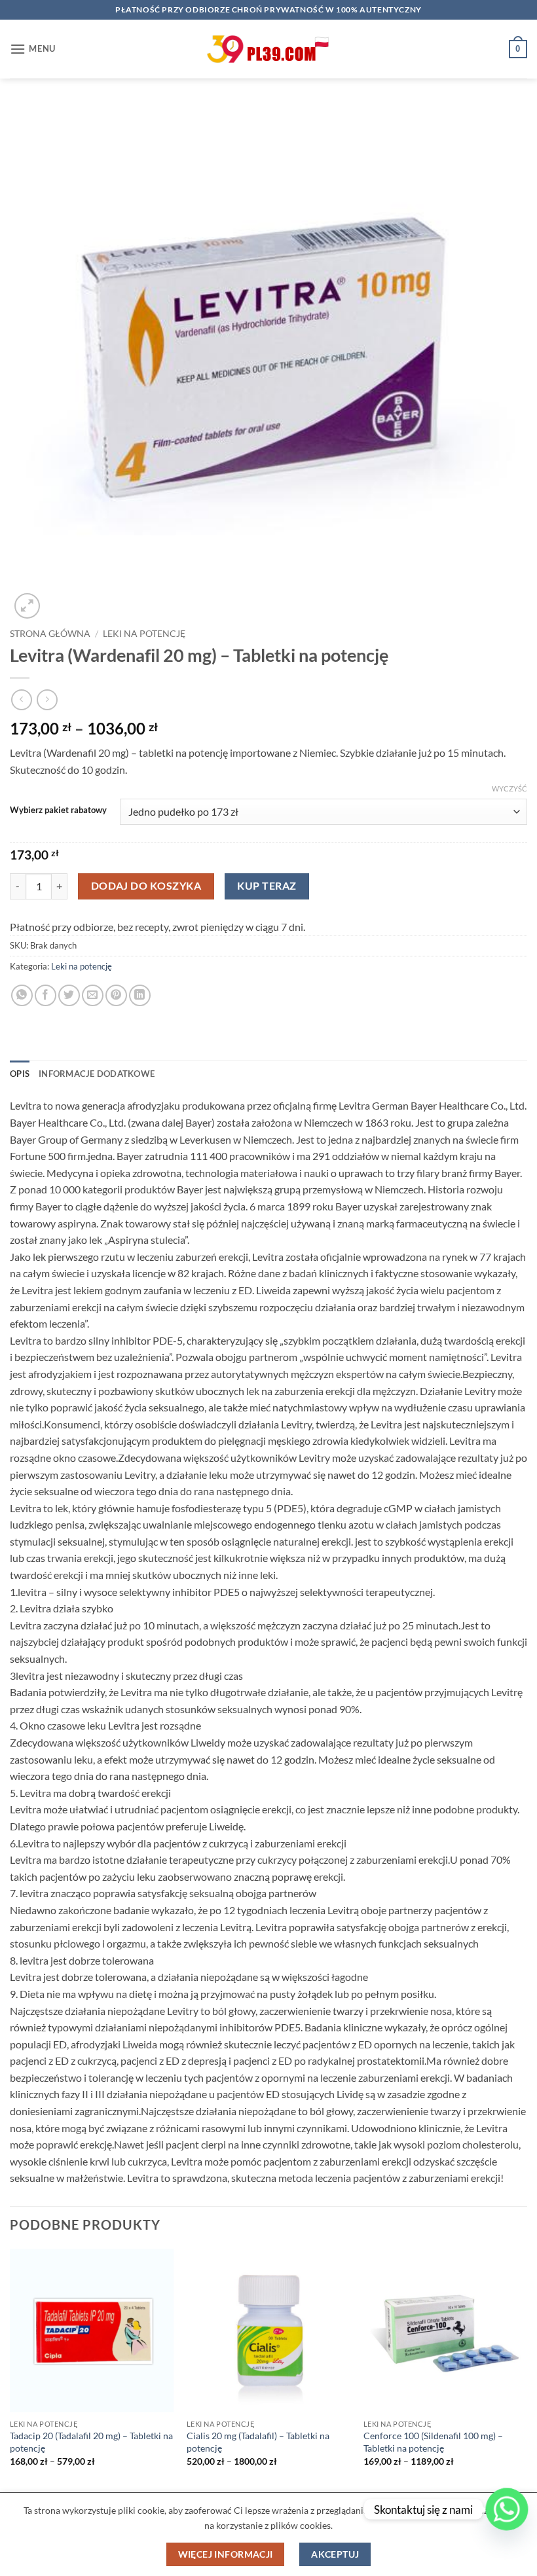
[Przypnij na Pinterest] (116, 995)
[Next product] (21, 699)
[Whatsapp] (507, 2509)
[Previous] (10, 2369)
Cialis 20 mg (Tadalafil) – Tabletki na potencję (258, 2442)
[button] (33, 49)
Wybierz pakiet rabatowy (58, 810)
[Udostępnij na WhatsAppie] (22, 995)
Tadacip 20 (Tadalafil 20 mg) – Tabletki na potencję (91, 2442)
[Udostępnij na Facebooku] (46, 995)
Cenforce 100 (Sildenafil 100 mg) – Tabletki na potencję (433, 2442)
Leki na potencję (144, 634)
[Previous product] (47, 699)
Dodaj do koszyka (146, 886)
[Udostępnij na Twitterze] (69, 995)
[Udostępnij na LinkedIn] (140, 995)
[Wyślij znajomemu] (93, 995)
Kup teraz (267, 886)
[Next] (527, 2369)
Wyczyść (509, 789)
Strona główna (50, 634)
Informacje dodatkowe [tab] (97, 1074)
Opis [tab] (20, 1074)
